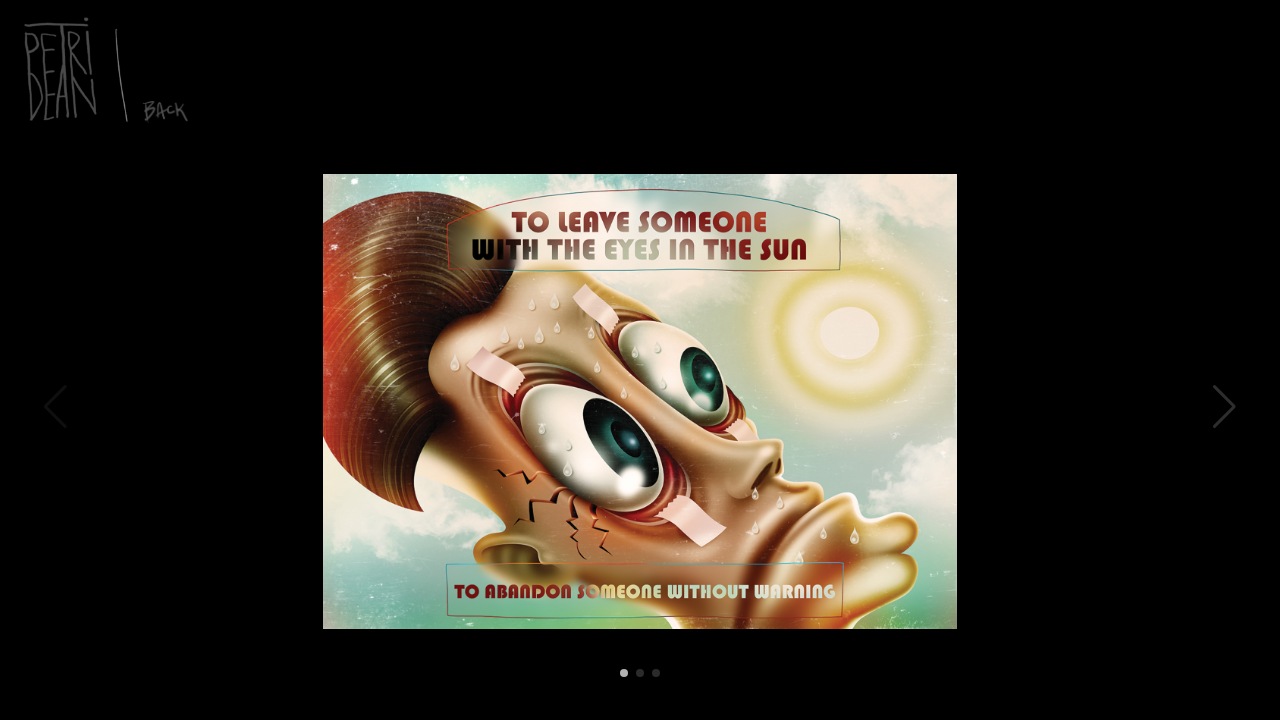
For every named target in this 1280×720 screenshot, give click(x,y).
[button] (1224, 407)
